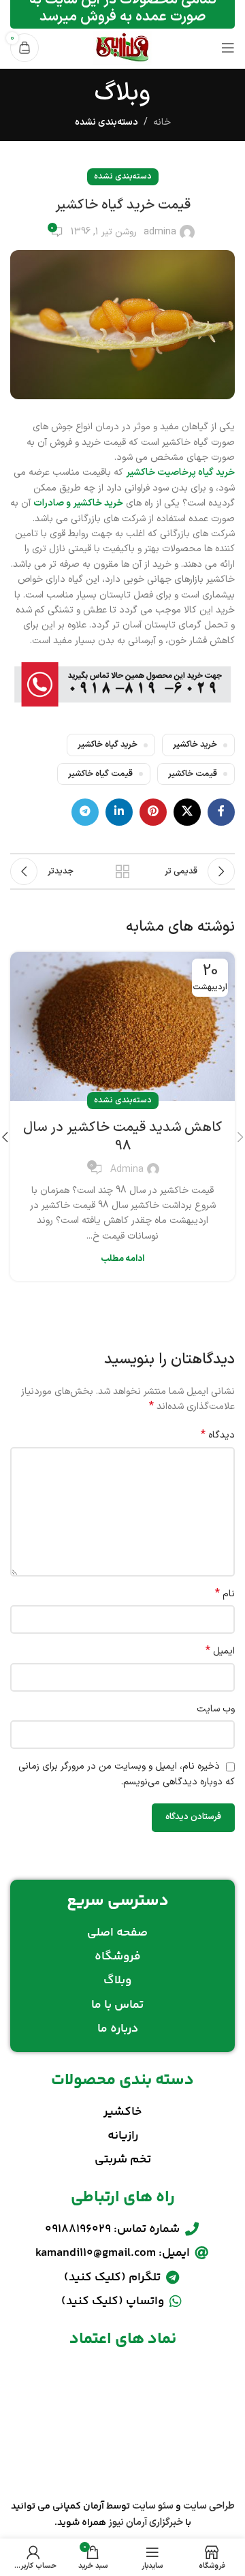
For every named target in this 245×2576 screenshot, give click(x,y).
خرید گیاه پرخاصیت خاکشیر (180, 472)
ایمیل (220, 1651)
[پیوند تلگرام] (85, 812)
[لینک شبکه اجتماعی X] (187, 812)
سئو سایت (153, 2506)
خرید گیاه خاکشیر (108, 744)
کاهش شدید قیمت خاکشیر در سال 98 (122, 1137)
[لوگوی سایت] (122, 47)
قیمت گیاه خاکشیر (100, 774)
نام (225, 1594)
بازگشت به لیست (122, 871)
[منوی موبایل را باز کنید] (228, 48)
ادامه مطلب (122, 1259)
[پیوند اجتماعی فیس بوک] (221, 812)
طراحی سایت (209, 2506)
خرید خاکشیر (195, 744)
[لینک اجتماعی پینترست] (153, 812)
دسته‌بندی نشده (107, 122)
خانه (162, 122)
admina (160, 232)
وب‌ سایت (216, 1709)
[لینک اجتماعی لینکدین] (119, 812)
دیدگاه (218, 1436)
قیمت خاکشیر (193, 774)
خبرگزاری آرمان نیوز (146, 2523)
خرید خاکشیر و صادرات (78, 503)
